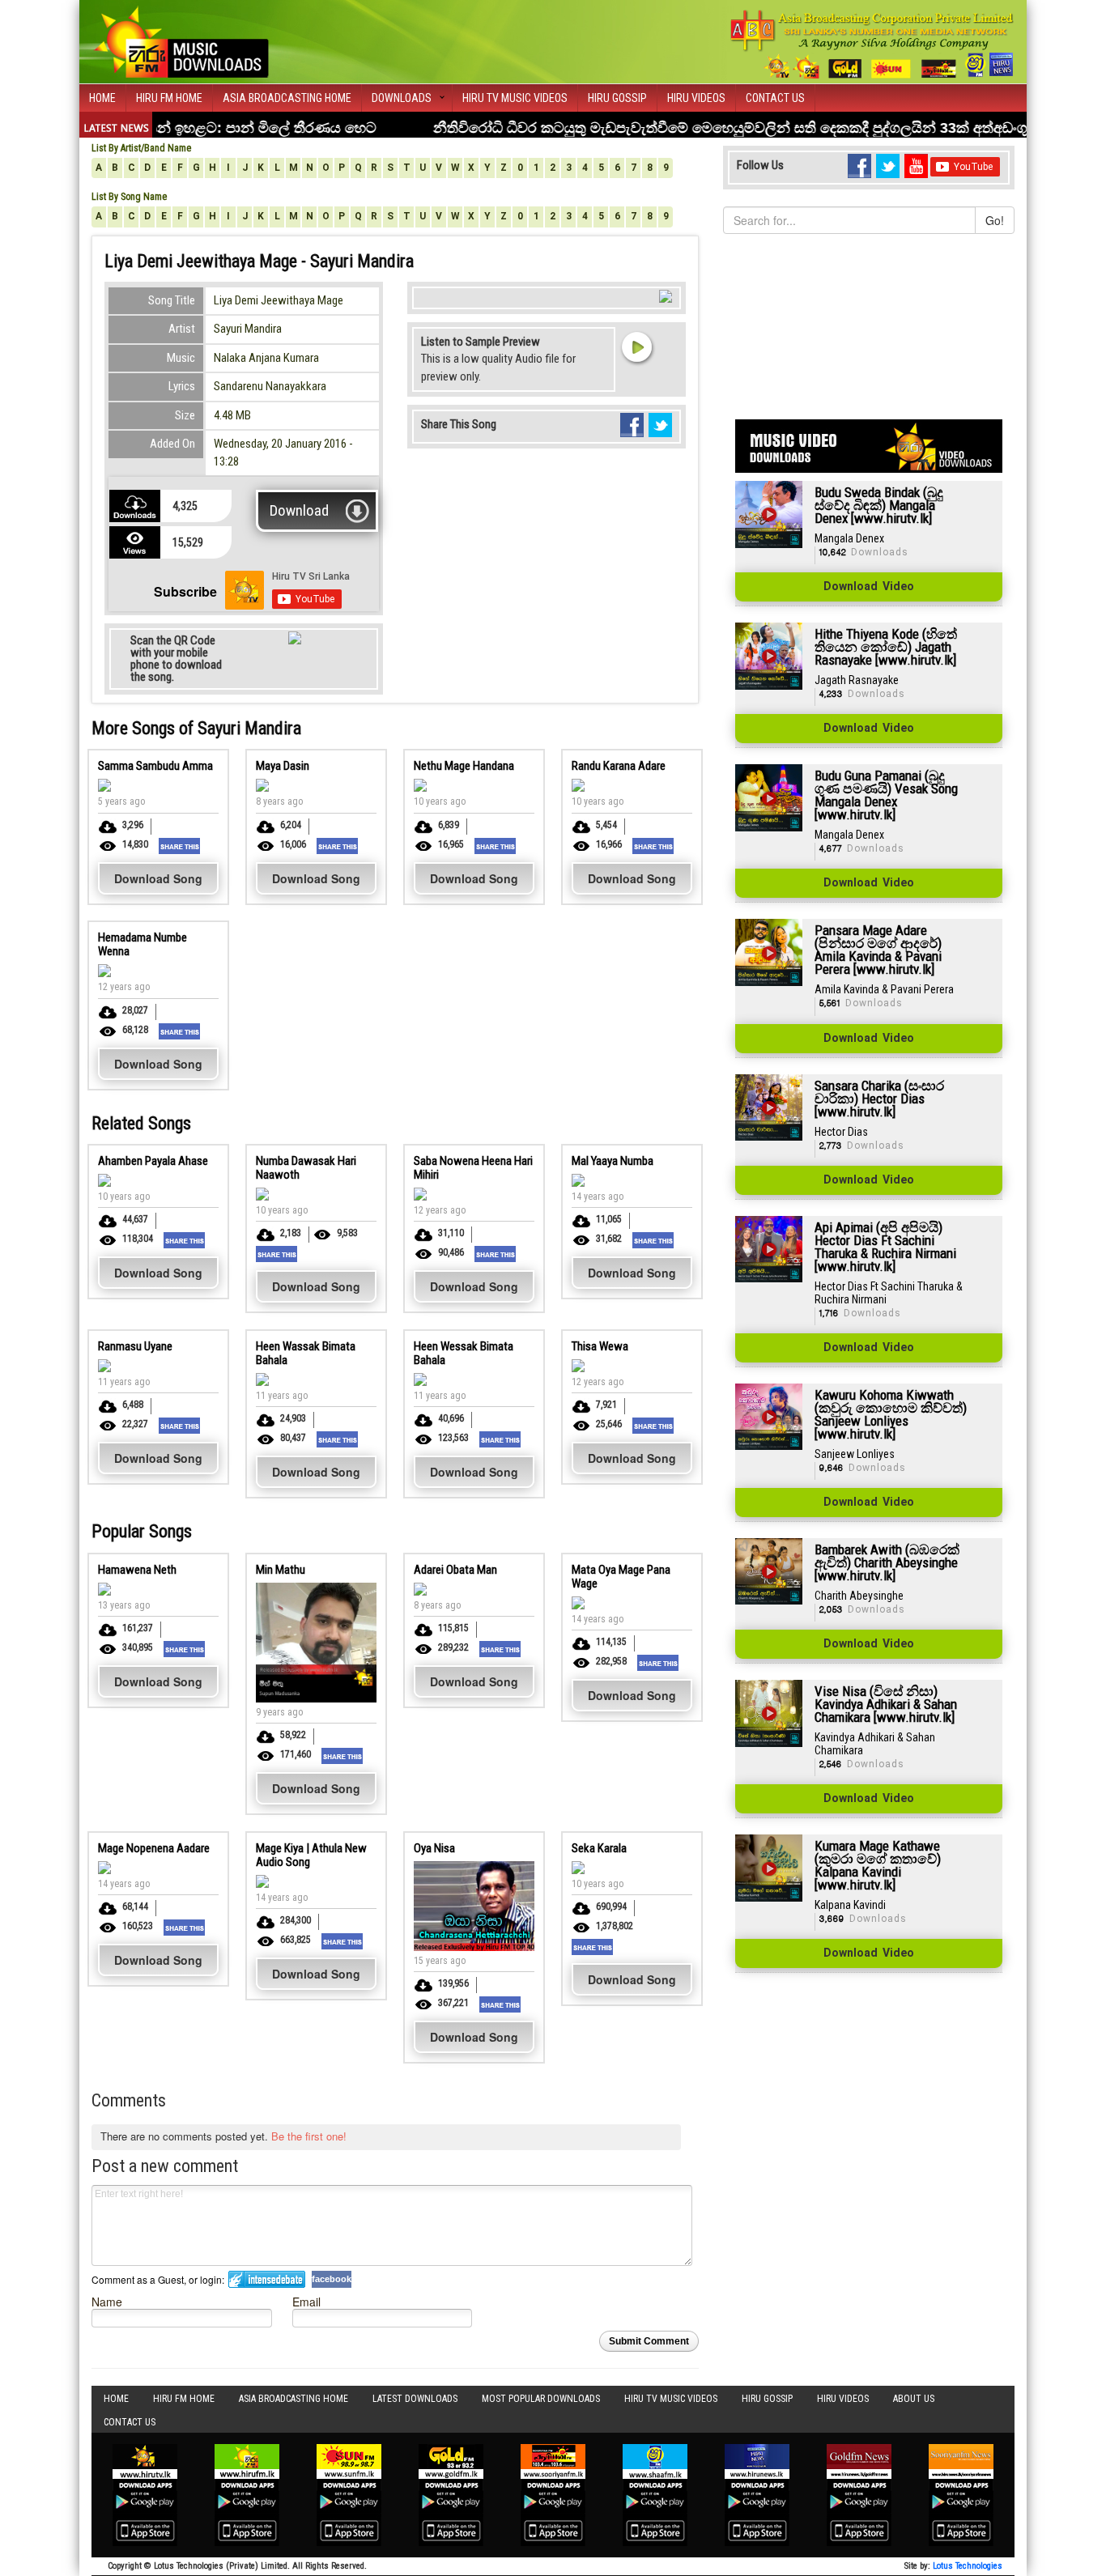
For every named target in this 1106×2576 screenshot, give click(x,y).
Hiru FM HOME (169, 98)
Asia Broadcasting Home (287, 98)
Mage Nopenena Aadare (154, 1848)
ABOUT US (914, 2399)
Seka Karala (599, 1848)
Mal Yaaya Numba (613, 1161)
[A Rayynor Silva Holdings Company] (872, 44)
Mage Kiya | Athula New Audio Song (311, 1855)
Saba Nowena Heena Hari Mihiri (473, 1168)
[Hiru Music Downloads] (181, 40)
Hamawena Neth (137, 1570)
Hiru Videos (696, 98)
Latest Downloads (415, 2399)
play (636, 346)
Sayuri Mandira (248, 329)
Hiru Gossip (617, 98)
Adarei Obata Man (455, 1570)
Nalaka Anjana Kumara (266, 358)
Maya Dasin (283, 766)
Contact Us (775, 98)
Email (306, 2301)
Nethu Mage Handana (464, 766)
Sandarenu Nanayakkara (270, 386)
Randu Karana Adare (619, 766)
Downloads (402, 98)
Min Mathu (281, 1570)
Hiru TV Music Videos (515, 98)
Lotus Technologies (968, 2566)
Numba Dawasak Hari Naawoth (306, 1168)
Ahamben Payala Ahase (153, 1161)
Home (102, 98)
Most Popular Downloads (541, 2399)
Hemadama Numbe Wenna (143, 944)
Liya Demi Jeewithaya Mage (279, 300)
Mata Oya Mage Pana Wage (621, 1577)
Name (107, 2301)
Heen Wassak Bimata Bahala (306, 1353)
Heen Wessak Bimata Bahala (464, 1353)
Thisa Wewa (600, 1346)
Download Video (869, 587)
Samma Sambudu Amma (155, 766)
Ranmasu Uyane (135, 1346)
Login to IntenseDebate (267, 2279)
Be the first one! (309, 2136)
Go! (995, 220)
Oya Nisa (434, 1848)
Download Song (158, 878)
